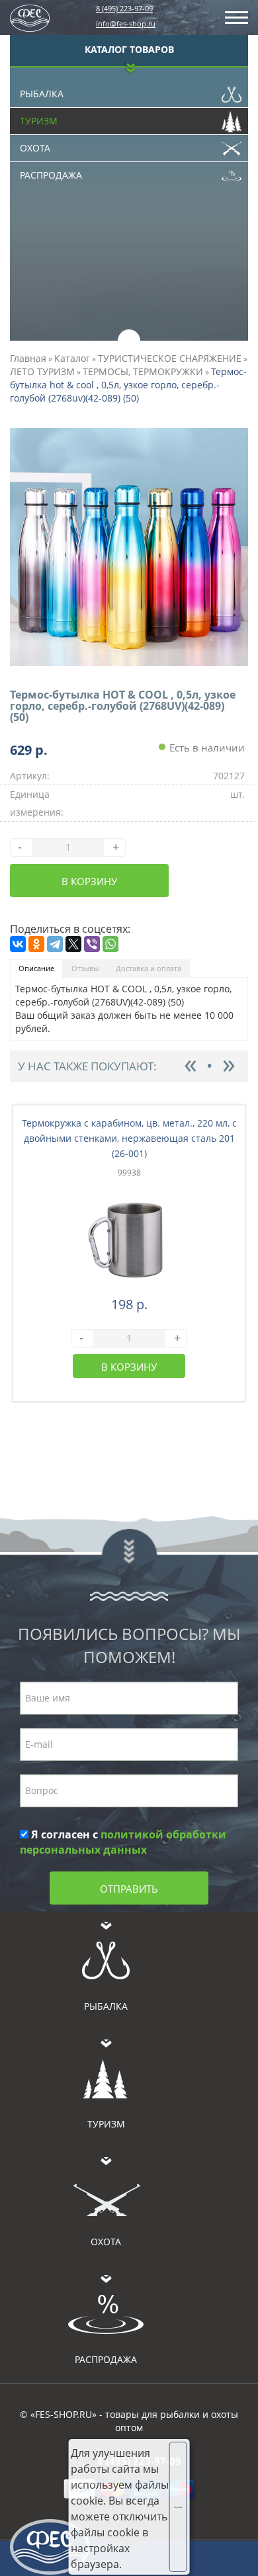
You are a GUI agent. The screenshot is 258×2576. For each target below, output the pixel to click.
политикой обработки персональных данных (123, 1842)
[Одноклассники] (36, 944)
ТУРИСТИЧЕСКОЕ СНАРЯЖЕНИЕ (170, 358)
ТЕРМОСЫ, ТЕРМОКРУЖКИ (143, 371)
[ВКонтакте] (18, 944)
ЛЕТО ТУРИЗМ (42, 371)
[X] (73, 944)
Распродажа (51, 175)
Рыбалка (42, 94)
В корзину (89, 881)
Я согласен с (123, 1842)
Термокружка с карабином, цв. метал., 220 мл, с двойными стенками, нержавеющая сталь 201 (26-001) (129, 1138)
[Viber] (92, 944)
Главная (28, 358)
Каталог (72, 358)
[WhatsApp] (110, 944)
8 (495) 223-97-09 (124, 8)
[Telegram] (55, 944)
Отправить (129, 1889)
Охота (35, 148)
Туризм (39, 121)
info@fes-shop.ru (126, 23)
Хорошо (178, 2507)
